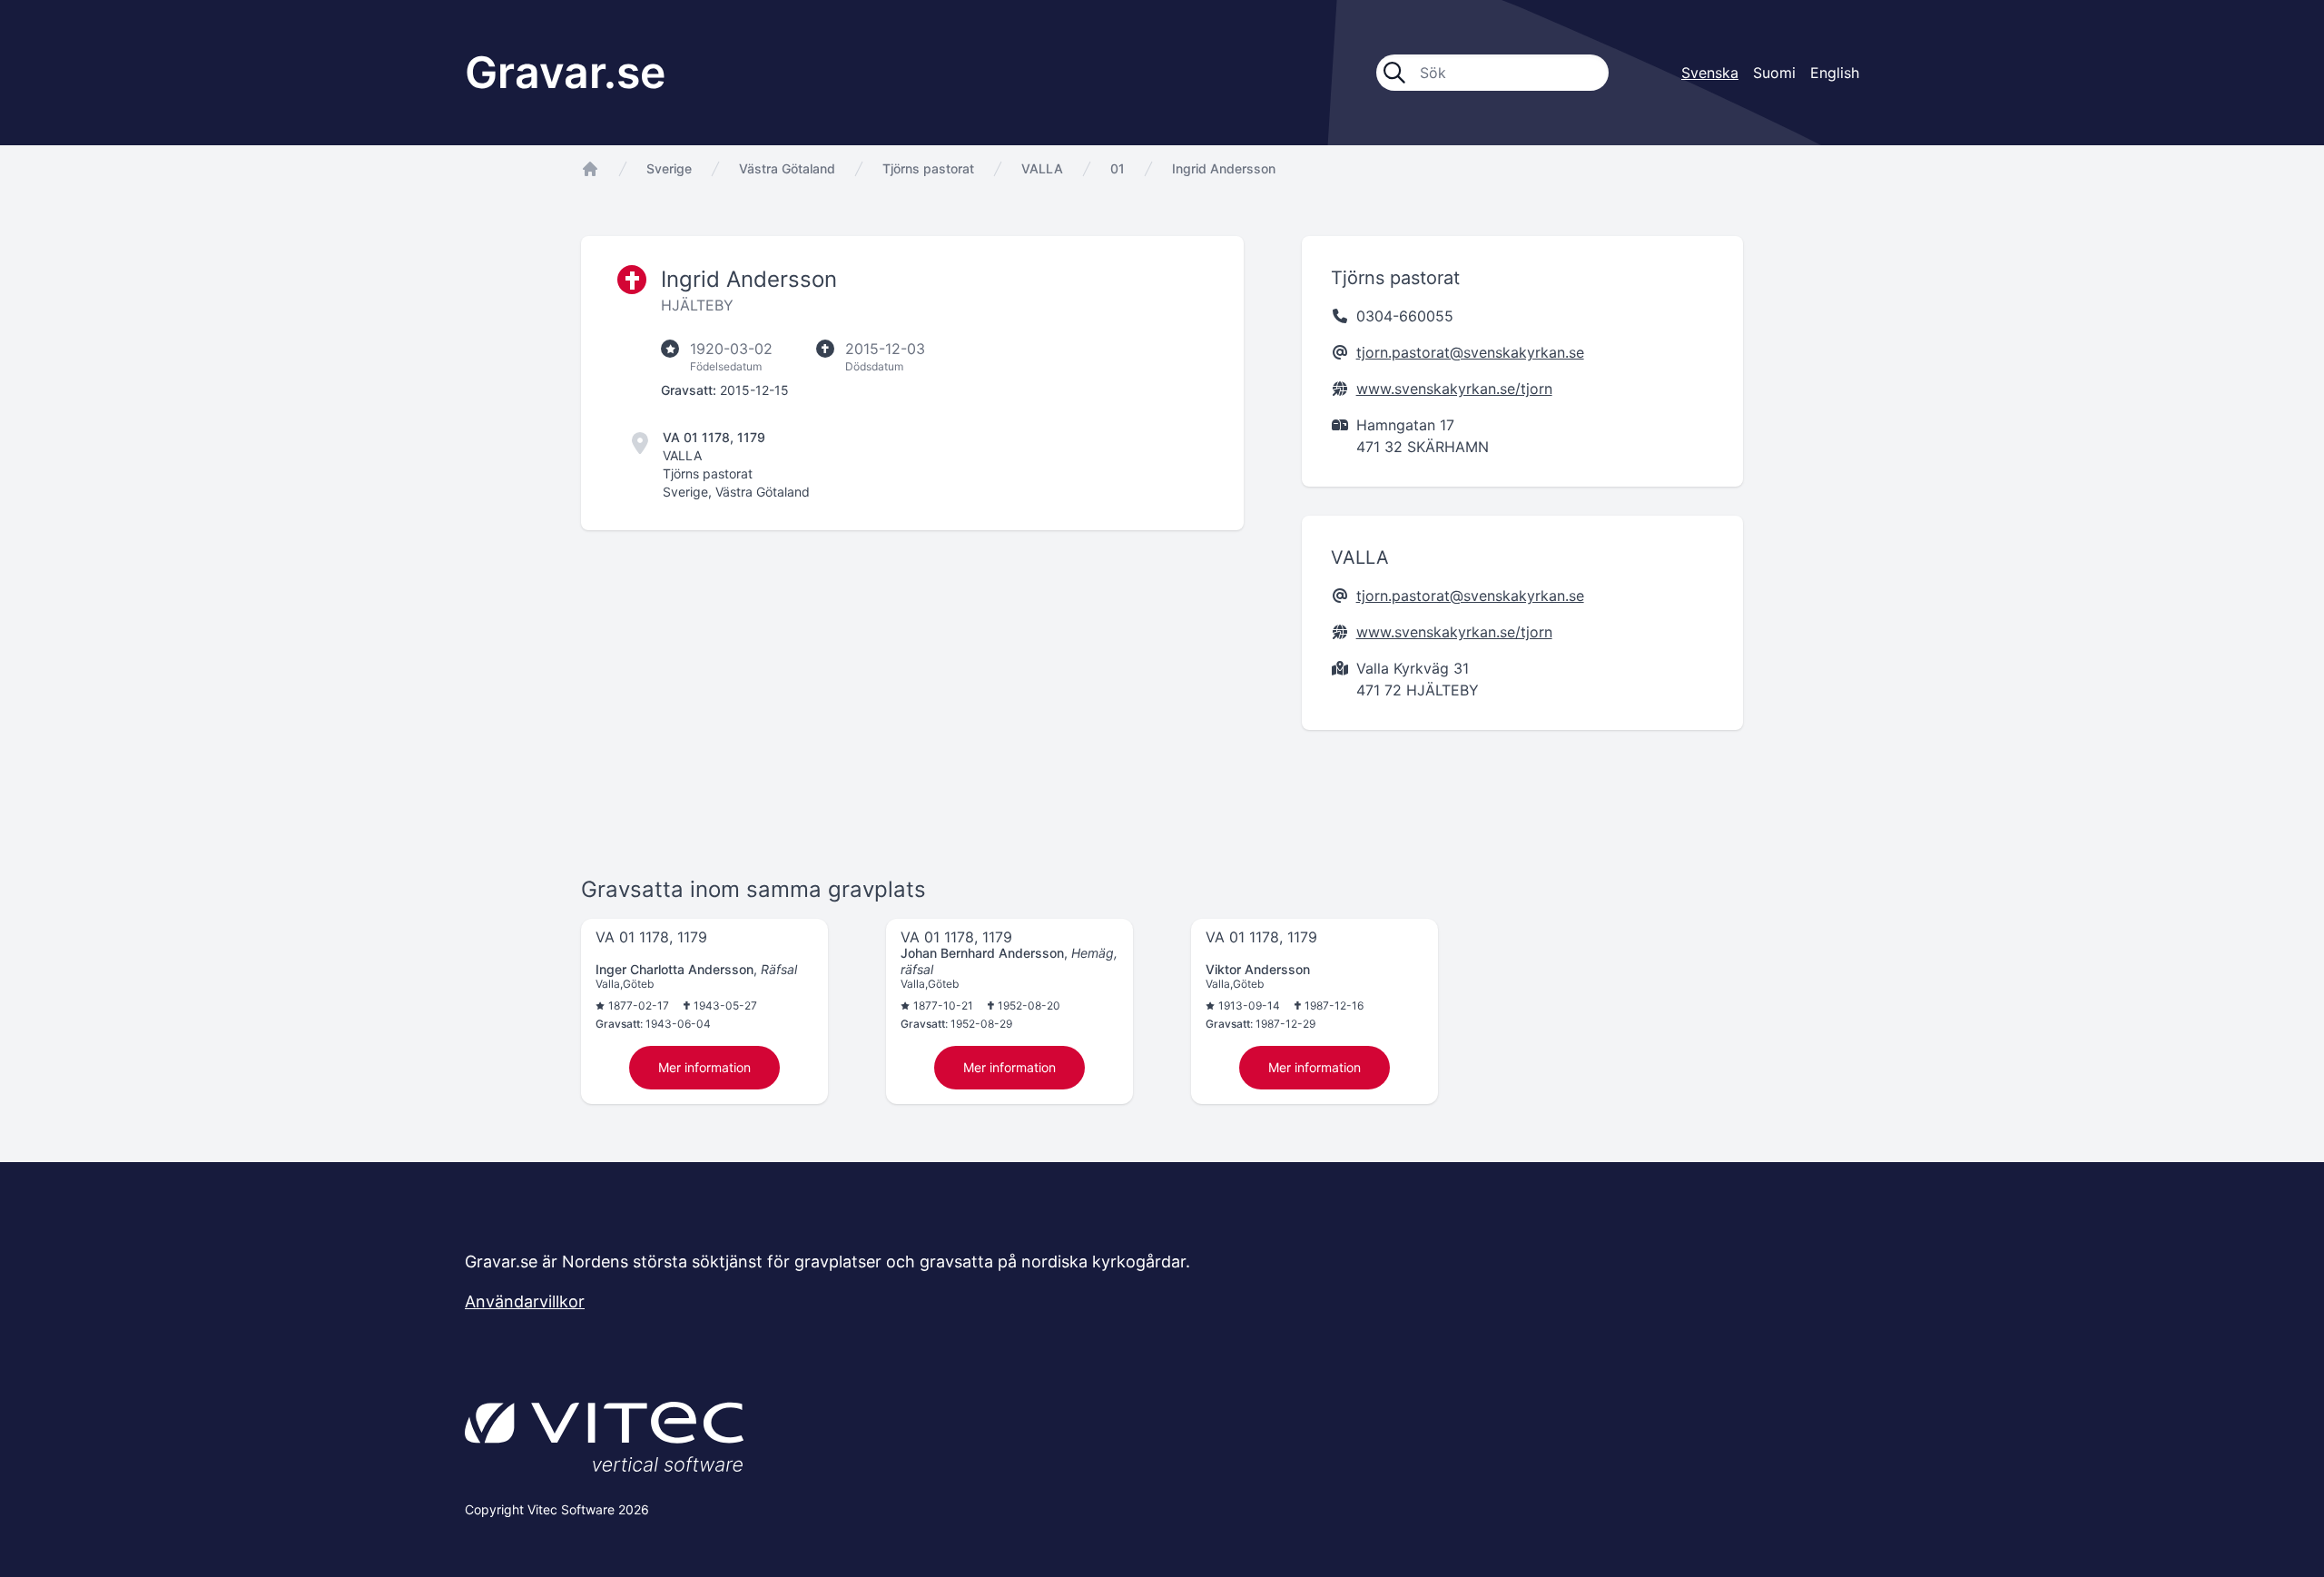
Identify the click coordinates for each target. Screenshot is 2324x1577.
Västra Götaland (787, 168)
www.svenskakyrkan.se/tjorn (1454, 389)
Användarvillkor (525, 1301)
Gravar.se (565, 72)
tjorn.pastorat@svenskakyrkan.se (1470, 352)
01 (1118, 168)
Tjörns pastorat (928, 168)
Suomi (1774, 73)
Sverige (669, 168)
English (1835, 73)
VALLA (1042, 168)
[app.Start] (590, 169)
